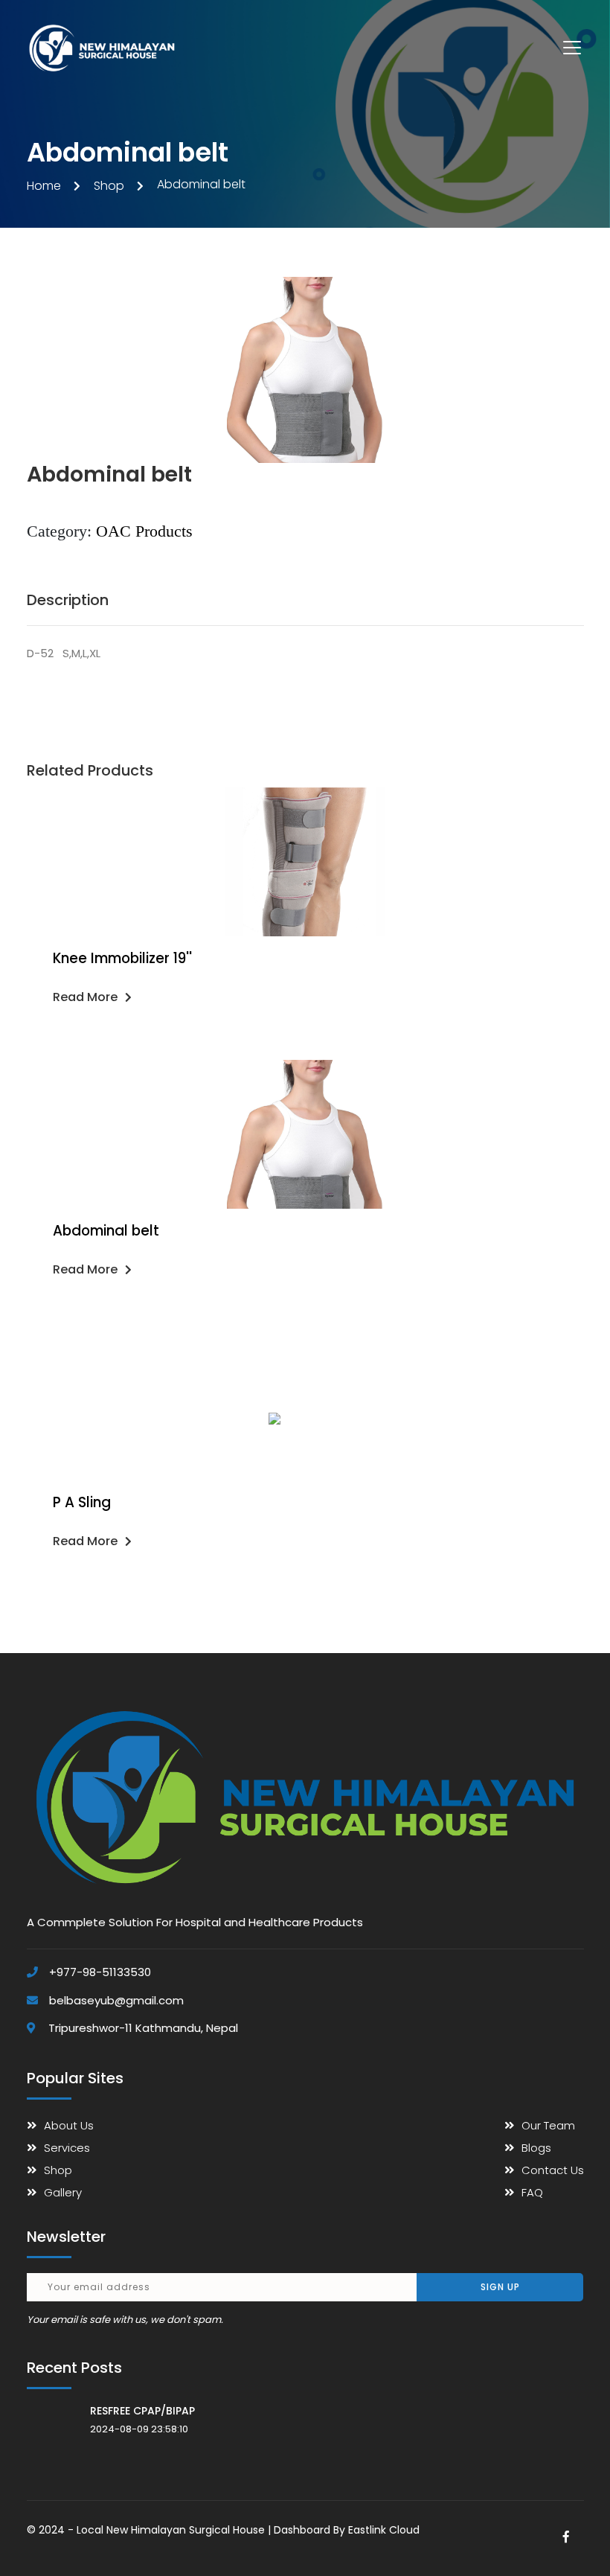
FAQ (532, 2192)
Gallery (63, 2192)
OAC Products (144, 531)
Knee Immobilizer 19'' (122, 958)
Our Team (548, 2125)
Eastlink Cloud (384, 2530)
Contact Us (553, 2170)
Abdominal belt (106, 1231)
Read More (85, 997)
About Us (69, 2125)
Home (44, 186)
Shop (109, 186)
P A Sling (82, 1502)
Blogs (536, 2148)
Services (67, 2148)
